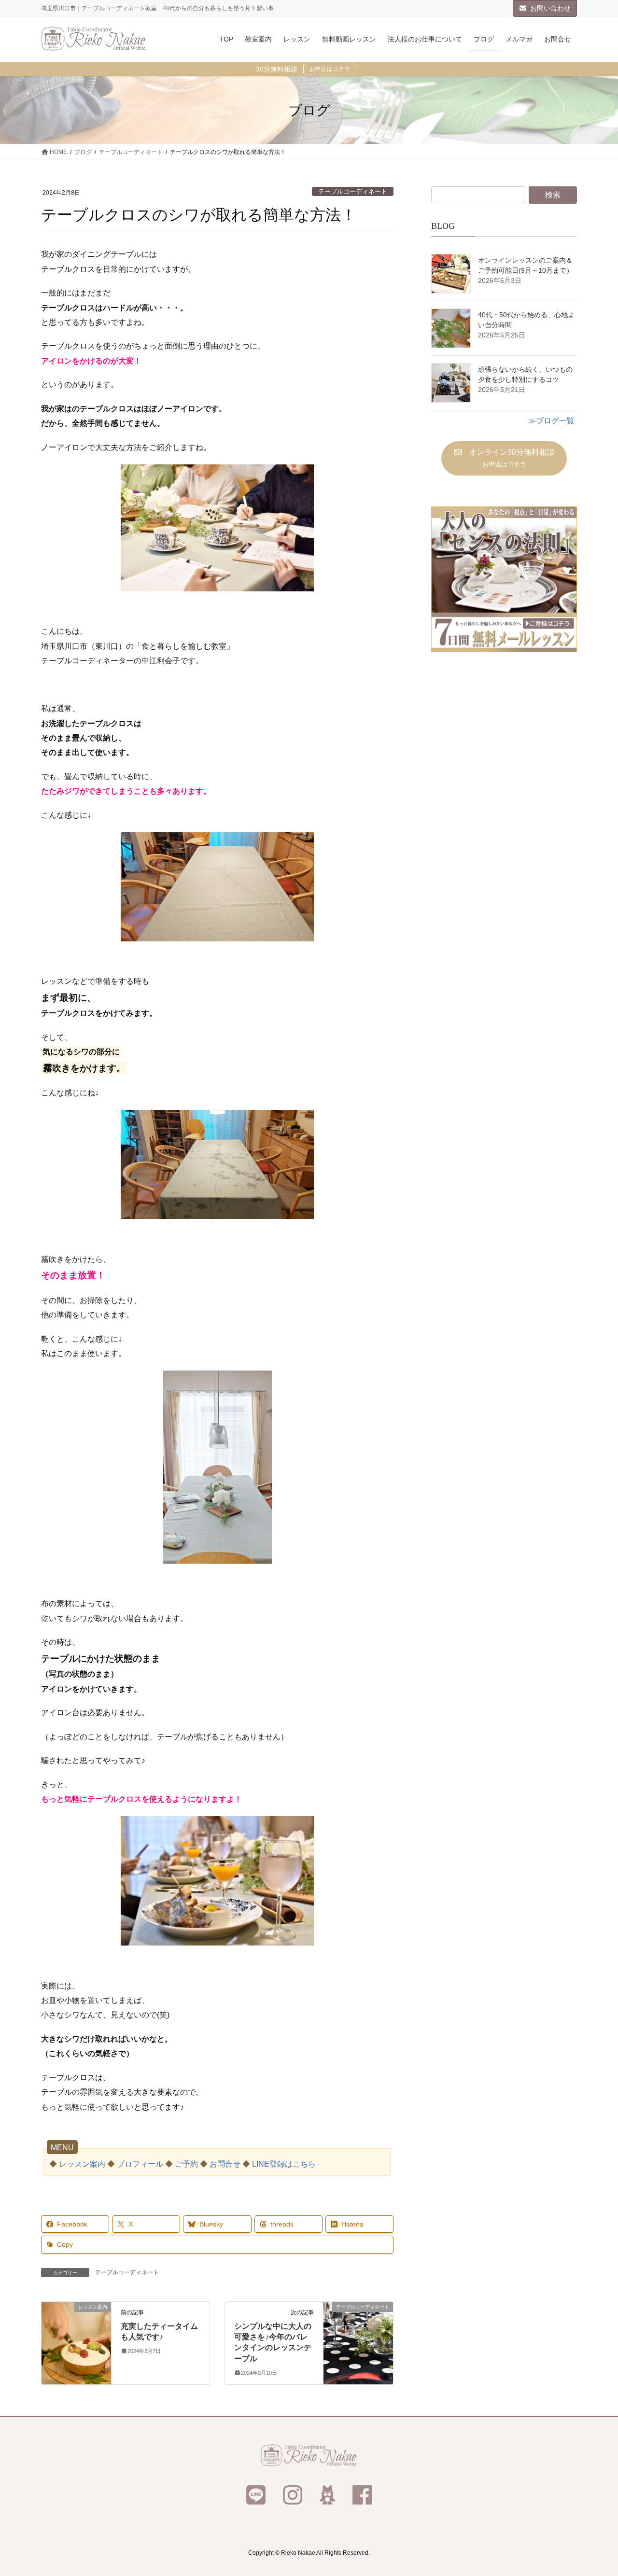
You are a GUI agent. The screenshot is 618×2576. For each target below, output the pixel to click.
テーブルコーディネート (353, 191)
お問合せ (225, 2164)
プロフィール (140, 2164)
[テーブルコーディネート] (358, 2337)
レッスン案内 (82, 2164)
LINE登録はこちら (284, 2164)
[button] (504, 458)
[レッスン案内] (76, 2337)
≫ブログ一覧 (551, 421)
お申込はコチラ (330, 69)
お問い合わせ (550, 8)
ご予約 (186, 2164)
